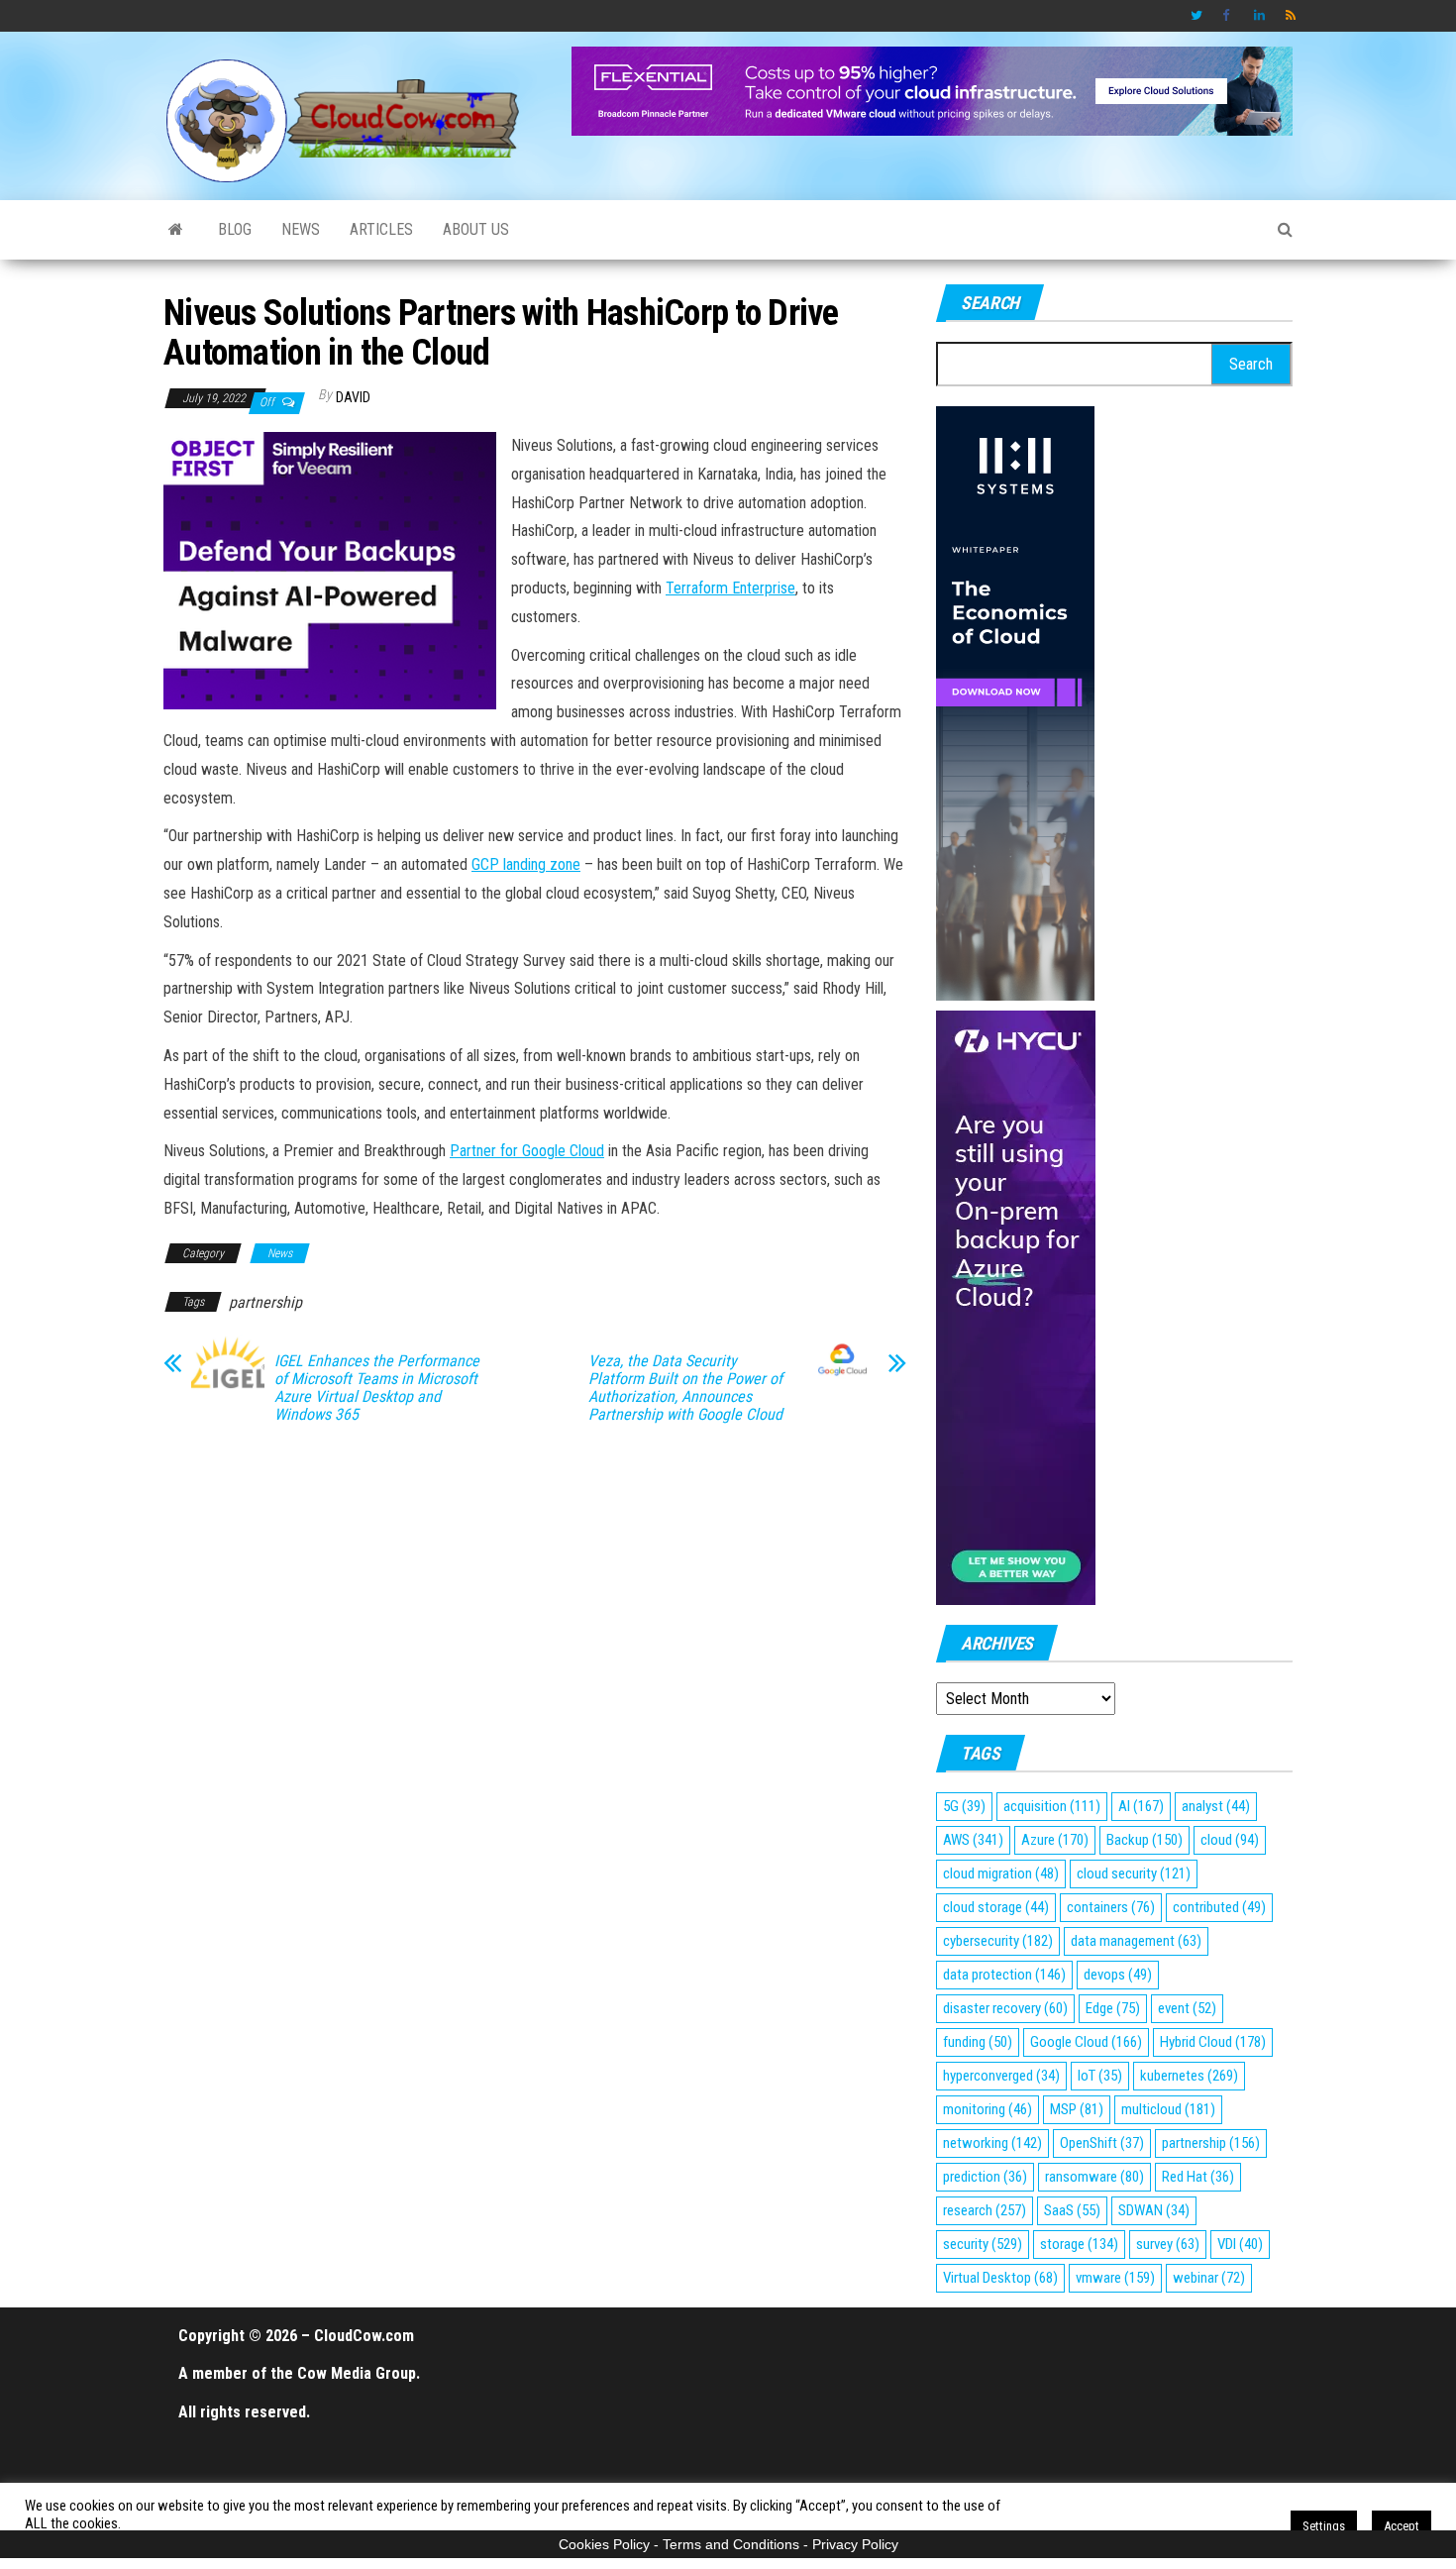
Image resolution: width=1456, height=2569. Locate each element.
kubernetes (1189, 2076)
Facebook (1228, 16)
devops (1118, 1975)
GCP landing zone (526, 864)
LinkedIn (1260, 16)
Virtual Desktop (1000, 2278)
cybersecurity (998, 1941)
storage (1079, 2244)
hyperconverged (1001, 2076)
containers (1111, 1907)
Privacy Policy (855, 2544)
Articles (381, 229)
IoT (1100, 2076)
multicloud (1168, 2109)
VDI (1240, 2244)
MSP (1077, 2109)
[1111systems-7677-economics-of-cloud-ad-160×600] (1015, 702)
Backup (1144, 1840)
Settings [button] (1324, 2526)
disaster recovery (1005, 2008)
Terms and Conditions (731, 2544)
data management (1136, 1941)
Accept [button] (1402, 2526)
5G (964, 1806)
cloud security (1134, 1873)
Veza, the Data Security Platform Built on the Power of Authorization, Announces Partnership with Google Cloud (685, 1388)
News (301, 229)
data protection (1004, 1975)
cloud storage (996, 1907)
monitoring (988, 2109)
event (1187, 2008)
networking (992, 2143)
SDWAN (1154, 2210)
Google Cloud (1086, 2042)
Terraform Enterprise (730, 588)
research (985, 2210)
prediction (985, 2177)
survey (1168, 2244)
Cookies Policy (604, 2544)
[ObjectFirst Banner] (330, 569)
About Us (476, 229)
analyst (1216, 1806)
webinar (1209, 2278)
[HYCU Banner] (1016, 1306)
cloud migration (1001, 1873)
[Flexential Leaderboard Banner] (932, 90)
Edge (1113, 2008)
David (353, 397)
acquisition (1052, 1806)
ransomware (1094, 2177)
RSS (1292, 16)
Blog (235, 229)
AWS (973, 1840)
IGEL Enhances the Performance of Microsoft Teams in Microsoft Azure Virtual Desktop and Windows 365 (377, 1388)
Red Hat (1198, 2177)
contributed (1219, 1907)
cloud (1230, 1840)
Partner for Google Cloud (527, 1151)
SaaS (1072, 2210)
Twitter (1196, 16)
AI (1141, 1806)
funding (978, 2042)
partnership (265, 1302)
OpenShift (1102, 2143)
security (983, 2244)
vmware (1115, 2278)
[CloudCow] (176, 230)
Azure (1055, 1840)
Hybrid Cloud (1213, 2042)
